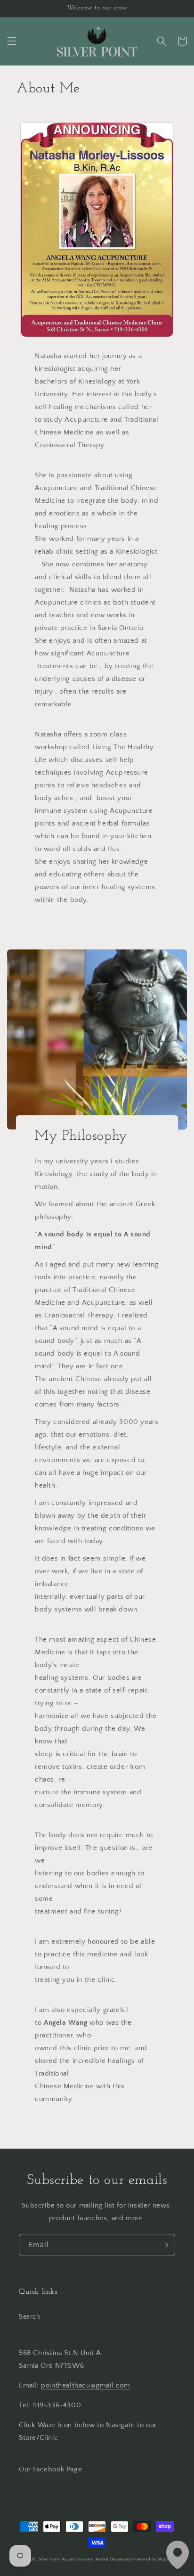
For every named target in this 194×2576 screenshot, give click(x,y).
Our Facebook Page (50, 2469)
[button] (12, 41)
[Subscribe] (164, 2245)
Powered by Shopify (153, 2559)
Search (30, 2317)
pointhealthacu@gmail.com (85, 2385)
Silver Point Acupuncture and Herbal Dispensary (85, 2559)
